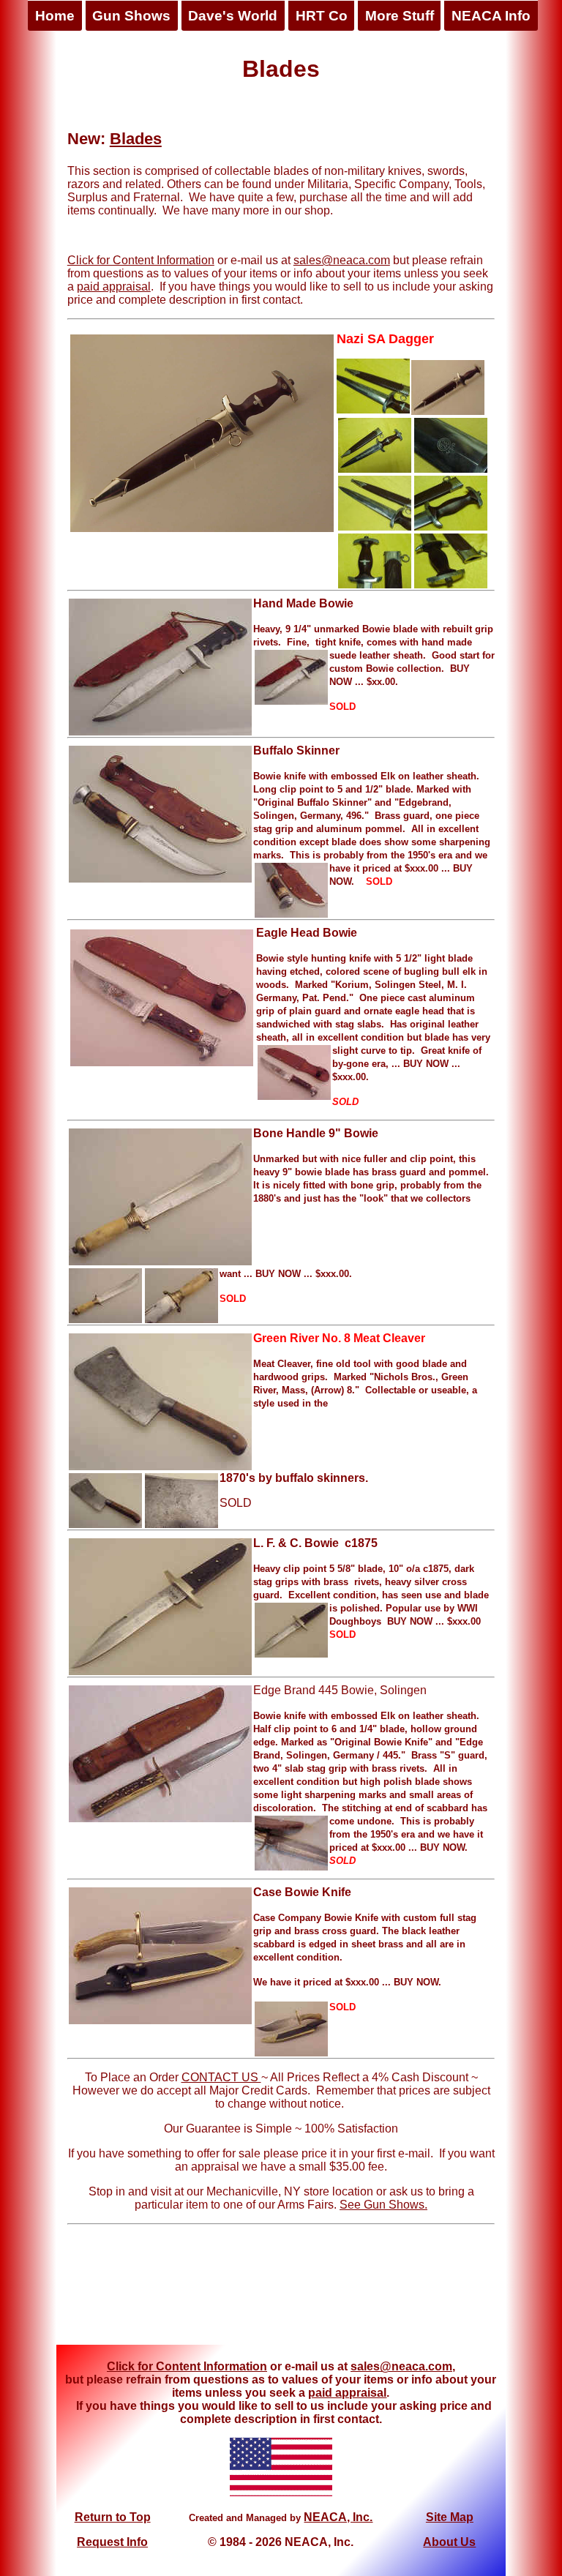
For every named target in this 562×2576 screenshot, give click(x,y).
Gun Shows (131, 16)
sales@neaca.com (342, 260)
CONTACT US (221, 2077)
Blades (136, 139)
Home (55, 16)
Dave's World (233, 16)
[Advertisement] (281, 2290)
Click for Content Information (141, 260)
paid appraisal (114, 287)
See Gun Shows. (383, 2205)
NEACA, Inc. (338, 2517)
